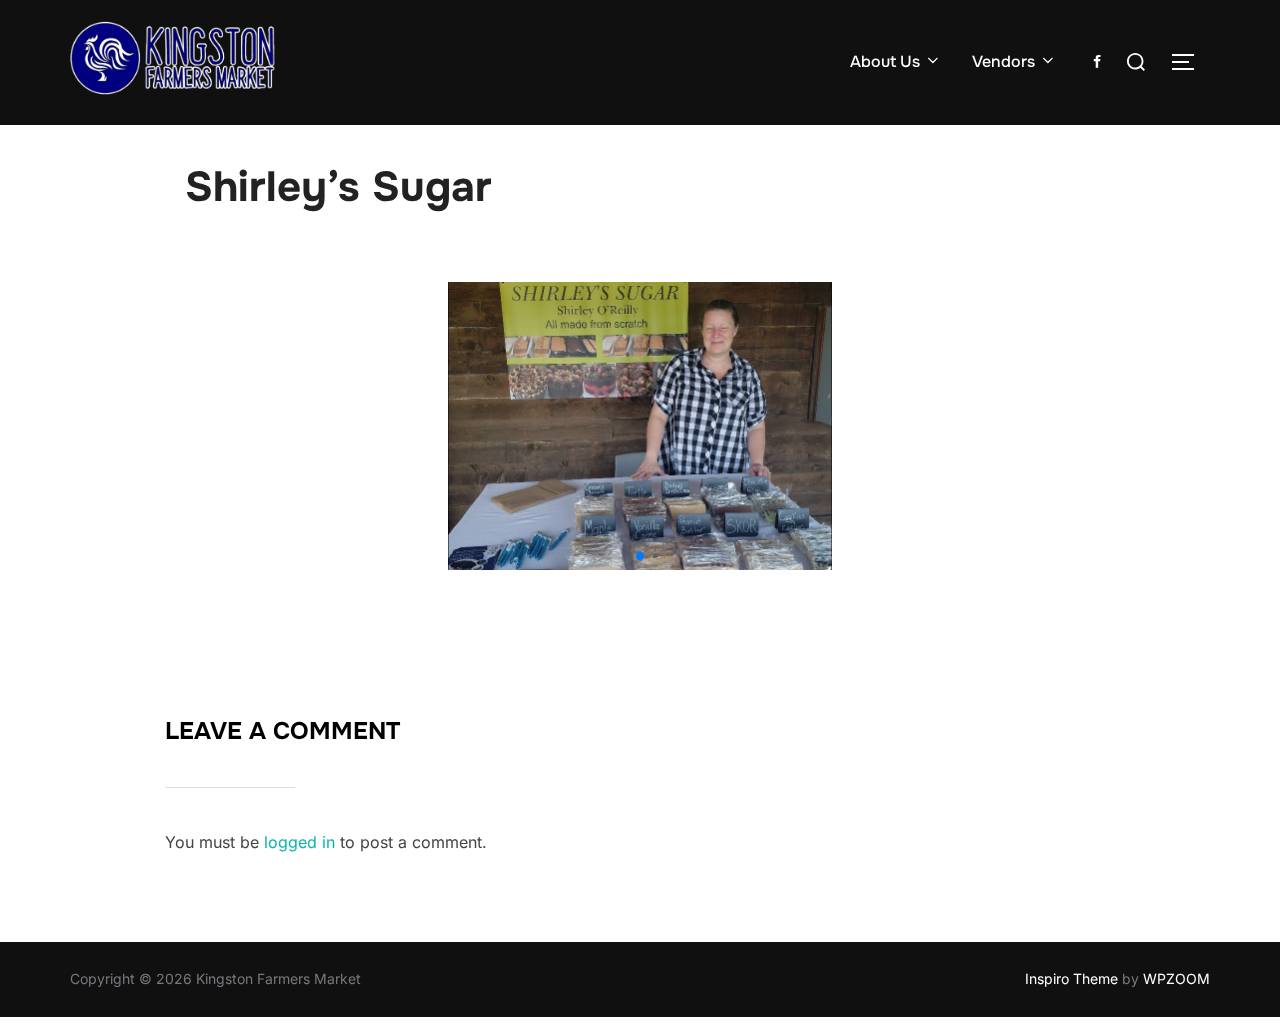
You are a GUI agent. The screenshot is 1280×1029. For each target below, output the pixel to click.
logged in (299, 842)
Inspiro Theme (1071, 978)
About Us (885, 61)
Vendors (1003, 61)
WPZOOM (1176, 978)
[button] (640, 556)
